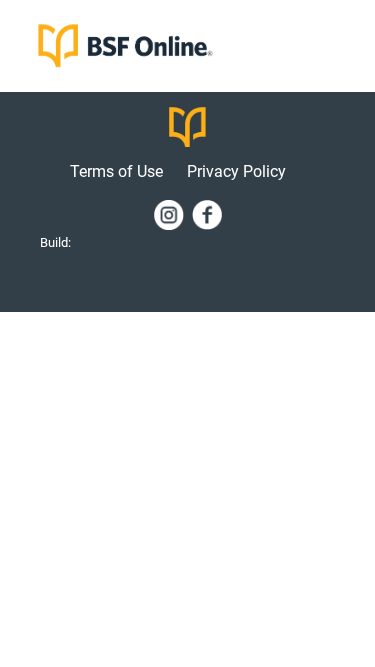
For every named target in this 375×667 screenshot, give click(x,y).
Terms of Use (118, 171)
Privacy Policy (236, 171)
